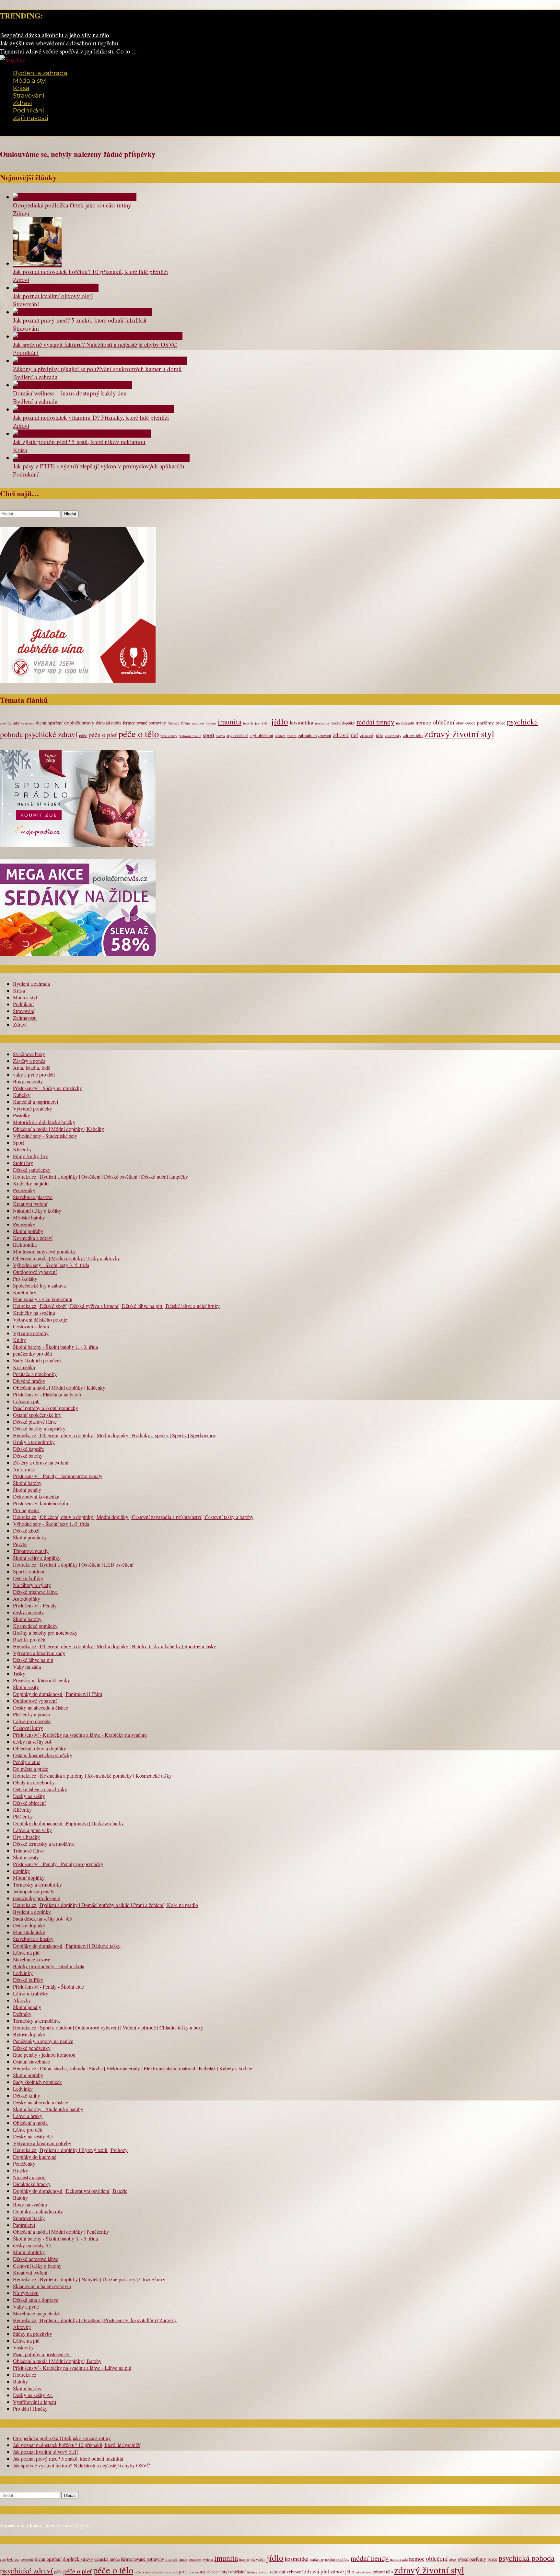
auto (3, 723)
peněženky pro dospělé (36, 1898)
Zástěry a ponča (29, 1061)
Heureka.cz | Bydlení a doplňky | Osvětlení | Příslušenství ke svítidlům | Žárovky (95, 2320)
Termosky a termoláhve (37, 2021)
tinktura (280, 736)
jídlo (280, 721)
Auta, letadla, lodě (32, 1068)
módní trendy (375, 722)
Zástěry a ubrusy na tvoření (41, 1462)
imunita (230, 722)
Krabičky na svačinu (34, 1313)
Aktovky (22, 2000)
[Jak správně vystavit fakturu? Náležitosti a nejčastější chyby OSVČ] (98, 336)
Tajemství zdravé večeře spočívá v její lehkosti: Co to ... (68, 51)
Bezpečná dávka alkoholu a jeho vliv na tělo (55, 35)
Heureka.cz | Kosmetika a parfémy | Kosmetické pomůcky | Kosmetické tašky (92, 1776)
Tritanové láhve (28, 1850)
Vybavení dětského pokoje (40, 1319)
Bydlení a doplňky (32, 1912)
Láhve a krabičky (31, 1993)
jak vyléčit (262, 723)
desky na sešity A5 (32, 2245)
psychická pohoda (526, 2558)
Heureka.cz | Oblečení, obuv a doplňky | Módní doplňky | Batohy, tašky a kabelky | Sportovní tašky (115, 1646)
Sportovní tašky (29, 2218)
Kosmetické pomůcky (35, 1626)
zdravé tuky (393, 736)
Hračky (21, 2170)
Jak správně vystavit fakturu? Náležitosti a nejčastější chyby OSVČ (95, 344)
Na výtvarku (26, 2293)
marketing (322, 723)
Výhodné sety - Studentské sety (45, 1136)
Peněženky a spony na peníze (43, 2041)
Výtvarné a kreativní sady (39, 1653)
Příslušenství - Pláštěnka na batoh (47, 1394)
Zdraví (23, 103)
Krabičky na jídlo (31, 1183)
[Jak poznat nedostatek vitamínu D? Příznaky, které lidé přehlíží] (93, 409)
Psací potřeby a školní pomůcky (46, 1408)
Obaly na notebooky (34, 1782)
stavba (221, 736)
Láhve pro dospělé (32, 1721)
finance (174, 723)
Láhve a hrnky (28, 2116)
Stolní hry (23, 1163)
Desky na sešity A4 (33, 2395)
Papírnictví (24, 2225)
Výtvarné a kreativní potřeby (42, 2143)
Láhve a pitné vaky (32, 1830)
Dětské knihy (27, 2095)
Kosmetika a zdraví (33, 1238)
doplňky (21, 1871)
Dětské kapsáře (29, 1449)
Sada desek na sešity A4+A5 (42, 1918)
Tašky (19, 1673)
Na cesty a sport (29, 2177)
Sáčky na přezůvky (33, 2334)
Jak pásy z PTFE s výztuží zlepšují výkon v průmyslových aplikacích (99, 466)
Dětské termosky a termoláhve (44, 1844)
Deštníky (22, 2014)
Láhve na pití (26, 1401)
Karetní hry (25, 1292)
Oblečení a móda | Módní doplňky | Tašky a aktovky (66, 1258)
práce (500, 723)
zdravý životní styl (459, 733)
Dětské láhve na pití (33, 1660)
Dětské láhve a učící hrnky (40, 1789)
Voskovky (23, 2347)
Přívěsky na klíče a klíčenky (41, 1680)
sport (209, 735)
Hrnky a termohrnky (34, 1442)
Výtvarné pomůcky (33, 1108)
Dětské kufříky (28, 1578)
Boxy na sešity (28, 1081)
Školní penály (27, 1490)
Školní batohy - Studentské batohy (48, 2109)
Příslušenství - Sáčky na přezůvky (47, 1088)
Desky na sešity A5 (33, 2136)
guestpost (198, 723)
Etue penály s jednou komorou (44, 2055)
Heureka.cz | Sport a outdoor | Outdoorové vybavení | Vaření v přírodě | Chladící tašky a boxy (108, 2027)
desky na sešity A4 (32, 1741)
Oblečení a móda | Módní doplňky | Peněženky (61, 2232)
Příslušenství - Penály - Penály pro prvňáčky (58, 1864)
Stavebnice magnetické (36, 2313)
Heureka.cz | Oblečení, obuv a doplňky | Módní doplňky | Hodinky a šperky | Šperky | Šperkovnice (114, 1435)
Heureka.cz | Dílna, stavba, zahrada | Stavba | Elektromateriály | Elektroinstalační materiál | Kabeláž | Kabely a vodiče (133, 2068)
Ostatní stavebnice (31, 2061)
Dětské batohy (28, 1456)
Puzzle (20, 1544)
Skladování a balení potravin (42, 2286)
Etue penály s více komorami (43, 1299)
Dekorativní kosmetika (36, 1496)
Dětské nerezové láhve (36, 2259)
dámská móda (109, 723)
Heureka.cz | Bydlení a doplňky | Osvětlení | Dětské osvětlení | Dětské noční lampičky (100, 1176)
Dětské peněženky (32, 2048)
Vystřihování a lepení (35, 2402)
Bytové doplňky (29, 2034)
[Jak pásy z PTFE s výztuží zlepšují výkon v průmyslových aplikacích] (101, 458)
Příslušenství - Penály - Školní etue (48, 1987)
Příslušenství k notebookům (41, 1503)
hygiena (211, 723)
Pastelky (22, 1115)
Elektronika (25, 1245)
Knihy (19, 1340)
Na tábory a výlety (32, 1585)
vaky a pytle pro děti (34, 1074)
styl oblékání (261, 735)
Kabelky (22, 1095)
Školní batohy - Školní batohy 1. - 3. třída (55, 1347)
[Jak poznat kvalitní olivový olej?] (56, 288)
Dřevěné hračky (29, 1381)
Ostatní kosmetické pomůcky (43, 1755)
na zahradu (405, 723)
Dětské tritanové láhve (35, 1592)
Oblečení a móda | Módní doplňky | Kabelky (58, 1129)
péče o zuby (169, 736)
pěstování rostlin (190, 736)
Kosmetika (24, 1367)
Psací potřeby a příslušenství (42, 2354)
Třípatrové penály (31, 1551)
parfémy (485, 722)
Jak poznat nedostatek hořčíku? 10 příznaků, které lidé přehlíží (90, 271)
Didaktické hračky (32, 2184)
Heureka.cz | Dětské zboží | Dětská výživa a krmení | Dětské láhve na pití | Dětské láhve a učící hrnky (116, 1306)
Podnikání (29, 110)
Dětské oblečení (29, 1803)
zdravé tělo (413, 735)
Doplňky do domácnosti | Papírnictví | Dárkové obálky (68, 1823)
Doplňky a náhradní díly (38, 2211)
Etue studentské (29, 1932)
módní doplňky (343, 723)
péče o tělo (139, 734)
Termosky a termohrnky (37, 1884)
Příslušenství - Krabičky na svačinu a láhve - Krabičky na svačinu (80, 1735)
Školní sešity (26, 1687)
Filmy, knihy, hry (30, 1156)
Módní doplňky (29, 1878)
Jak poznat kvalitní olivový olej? (53, 296)
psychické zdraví (51, 734)
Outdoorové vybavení (35, 1272)
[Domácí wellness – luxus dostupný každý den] (72, 385)
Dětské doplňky (29, 1925)
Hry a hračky (26, 1837)
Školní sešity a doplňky (37, 1558)
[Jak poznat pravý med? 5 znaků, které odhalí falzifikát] (82, 312)
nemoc (423, 722)
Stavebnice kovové (32, 1959)
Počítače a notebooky (35, 1374)
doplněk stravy (79, 722)
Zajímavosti (31, 118)
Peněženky (24, 1190)
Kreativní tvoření (30, 1204)
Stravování (29, 95)
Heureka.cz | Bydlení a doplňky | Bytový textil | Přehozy (70, 2150)
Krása (21, 88)
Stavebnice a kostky (33, 1939)
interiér (248, 723)
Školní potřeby (28, 1231)
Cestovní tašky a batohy (37, 2266)
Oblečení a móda (30, 2123)
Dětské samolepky (32, 1170)
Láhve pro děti (28, 2129)
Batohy (20, 2198)
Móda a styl (30, 81)
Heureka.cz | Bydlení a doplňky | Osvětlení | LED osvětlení (73, 1564)
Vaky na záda (27, 1667)
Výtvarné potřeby (31, 1333)
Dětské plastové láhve (35, 1422)
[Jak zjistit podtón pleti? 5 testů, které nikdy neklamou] (82, 434)
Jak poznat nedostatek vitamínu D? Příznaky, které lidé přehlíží (91, 417)
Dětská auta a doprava (36, 2300)
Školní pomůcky (30, 1537)
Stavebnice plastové (33, 1197)
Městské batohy (29, 1217)
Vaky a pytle (26, 2306)
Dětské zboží (26, 1530)
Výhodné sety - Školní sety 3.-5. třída (51, 1265)
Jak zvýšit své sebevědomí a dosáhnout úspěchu (59, 43)
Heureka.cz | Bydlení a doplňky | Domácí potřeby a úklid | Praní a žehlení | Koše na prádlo (105, 1905)
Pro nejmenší (26, 1510)
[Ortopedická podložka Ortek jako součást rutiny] (75, 197)
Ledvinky (23, 1973)
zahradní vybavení (315, 735)
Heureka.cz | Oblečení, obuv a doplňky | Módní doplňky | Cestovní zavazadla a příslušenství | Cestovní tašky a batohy (133, 1517)
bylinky (14, 723)
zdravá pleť (345, 735)
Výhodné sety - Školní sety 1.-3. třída (51, 1524)
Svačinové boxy (29, 1054)
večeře (292, 736)
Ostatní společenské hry (37, 1415)
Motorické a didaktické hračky (44, 1122)
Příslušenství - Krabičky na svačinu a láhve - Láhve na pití (72, 2368)
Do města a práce (31, 1769)
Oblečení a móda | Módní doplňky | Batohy (57, 2361)
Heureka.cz (25, 2375)
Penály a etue (27, 1762)
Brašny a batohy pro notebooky (45, 1633)
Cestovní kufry (28, 1728)
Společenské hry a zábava (39, 1285)
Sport (18, 1142)
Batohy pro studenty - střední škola (49, 1966)
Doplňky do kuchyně (35, 2157)
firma (186, 723)
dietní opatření (49, 723)
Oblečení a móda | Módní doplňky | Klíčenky (59, 1388)
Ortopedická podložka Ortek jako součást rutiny (72, 205)
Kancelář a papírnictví (35, 1102)
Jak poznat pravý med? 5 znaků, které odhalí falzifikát (80, 320)
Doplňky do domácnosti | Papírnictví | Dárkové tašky (67, 1946)
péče (83, 736)
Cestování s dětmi (31, 1326)
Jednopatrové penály (34, 1891)
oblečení (443, 722)
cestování (28, 723)
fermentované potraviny (144, 723)
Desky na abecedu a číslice (41, 1707)
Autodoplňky (27, 1599)
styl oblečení (237, 736)
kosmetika (302, 722)
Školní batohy (27, 1483)
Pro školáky (25, 1279)
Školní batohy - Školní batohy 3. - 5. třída (55, 2238)
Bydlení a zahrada (40, 73)
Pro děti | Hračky (30, 2409)
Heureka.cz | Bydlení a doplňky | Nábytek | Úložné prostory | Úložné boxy (89, 2279)
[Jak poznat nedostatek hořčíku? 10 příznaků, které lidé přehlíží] (37, 263)
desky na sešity (28, 1612)
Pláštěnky (23, 1816)
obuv (460, 723)
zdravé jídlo (372, 735)
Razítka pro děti (29, 1639)
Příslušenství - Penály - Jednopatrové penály (58, 1476)
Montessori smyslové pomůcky (44, 1251)
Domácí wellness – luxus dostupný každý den (70, 393)
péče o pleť (103, 735)
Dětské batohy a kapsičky (39, 1428)
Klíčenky (22, 1149)
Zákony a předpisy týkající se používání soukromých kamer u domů (97, 369)
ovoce (470, 723)
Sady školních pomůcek (37, 1360)
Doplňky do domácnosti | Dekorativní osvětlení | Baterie (70, 2191)
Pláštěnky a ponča (31, 1714)
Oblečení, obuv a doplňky (40, 1748)
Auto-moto (24, 1469)
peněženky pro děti (32, 1353)
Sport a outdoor (29, 1571)
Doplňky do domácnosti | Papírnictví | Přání (58, 1694)
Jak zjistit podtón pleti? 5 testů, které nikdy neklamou (79, 442)
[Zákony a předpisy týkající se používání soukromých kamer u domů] (100, 361)
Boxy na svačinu (30, 2204)
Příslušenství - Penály (35, 1605)
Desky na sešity (29, 1796)
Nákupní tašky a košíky (37, 1211)
